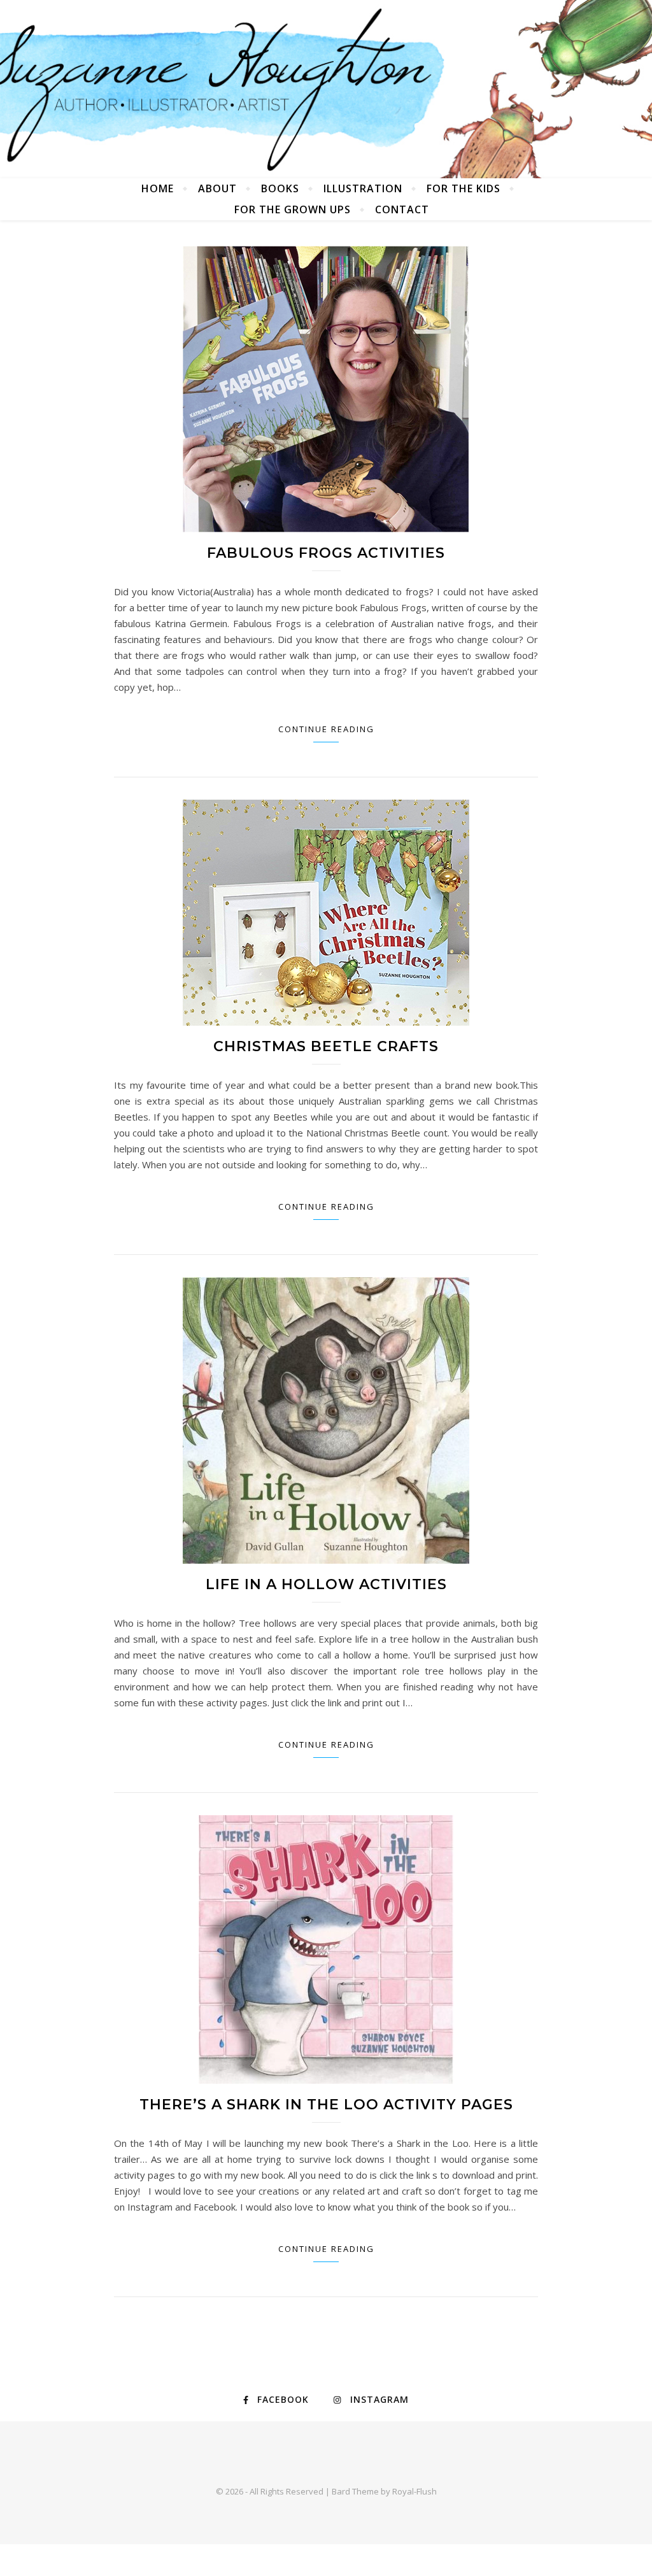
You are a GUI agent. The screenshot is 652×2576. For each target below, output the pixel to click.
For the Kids (464, 188)
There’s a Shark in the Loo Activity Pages (326, 2105)
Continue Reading (326, 729)
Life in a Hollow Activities (326, 1584)
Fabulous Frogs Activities (326, 553)
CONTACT (402, 209)
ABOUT (217, 188)
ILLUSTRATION (363, 188)
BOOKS (280, 188)
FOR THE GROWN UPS (293, 209)
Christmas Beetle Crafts (326, 1046)
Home (158, 188)
